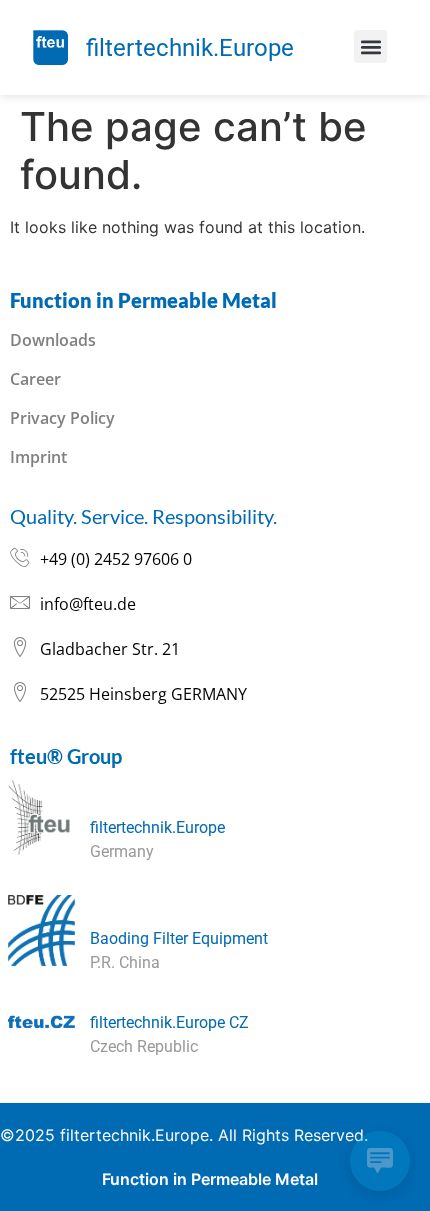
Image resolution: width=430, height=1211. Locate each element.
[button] (370, 46)
